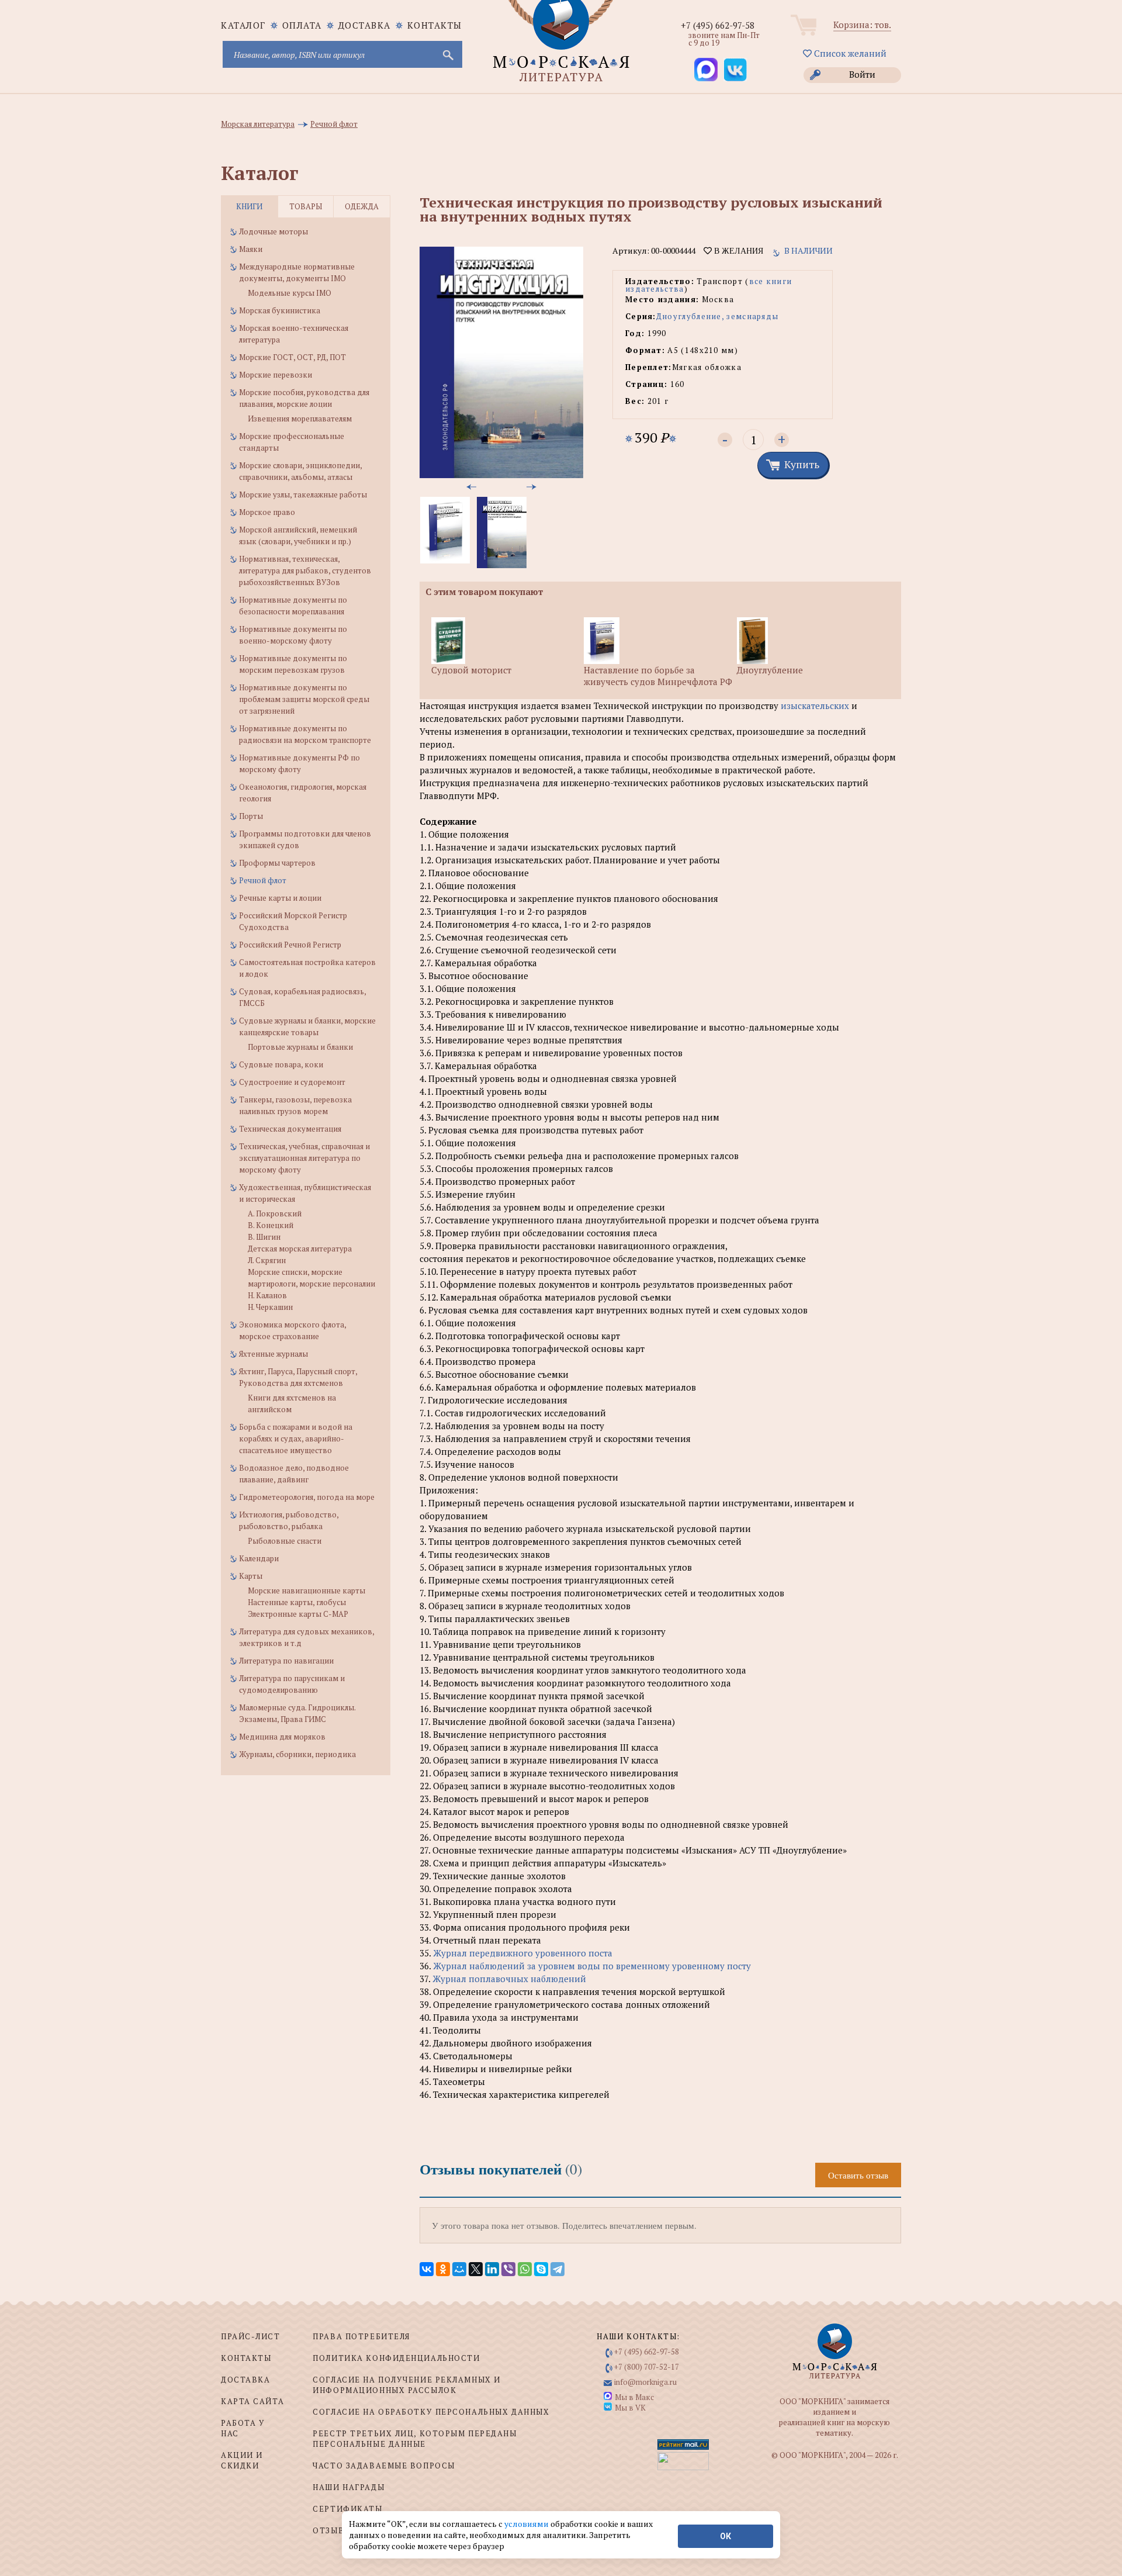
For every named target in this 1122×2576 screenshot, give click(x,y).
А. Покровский (275, 1213)
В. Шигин (264, 1237)
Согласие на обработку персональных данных (431, 2412)
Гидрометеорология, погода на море (307, 1497)
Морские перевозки (276, 375)
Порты (251, 816)
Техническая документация (290, 1129)
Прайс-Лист (251, 2336)
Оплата (302, 25)
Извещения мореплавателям (300, 419)
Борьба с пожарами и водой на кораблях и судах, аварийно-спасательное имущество (296, 1439)
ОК (726, 2536)
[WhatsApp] (525, 2269)
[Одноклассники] (443, 2269)
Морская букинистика (280, 310)
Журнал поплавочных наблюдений (509, 1979)
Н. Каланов (267, 1295)
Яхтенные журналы (273, 1354)
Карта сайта (252, 2401)
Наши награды (349, 2487)
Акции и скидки (242, 2460)
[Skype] (541, 2269)
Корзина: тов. (862, 25)
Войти (862, 74)
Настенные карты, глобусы (297, 1602)
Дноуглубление (770, 670)
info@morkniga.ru (645, 2382)
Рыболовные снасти (285, 1541)
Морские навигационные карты (307, 1590)
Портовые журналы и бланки (300, 1047)
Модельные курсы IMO (290, 293)
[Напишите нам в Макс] (706, 70)
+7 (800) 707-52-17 (647, 2367)
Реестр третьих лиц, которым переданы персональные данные (415, 2439)
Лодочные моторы (273, 231)
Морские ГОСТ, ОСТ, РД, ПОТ (292, 357)
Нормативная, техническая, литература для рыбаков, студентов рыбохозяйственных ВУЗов (305, 570)
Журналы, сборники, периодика (297, 1754)
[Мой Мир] (459, 2269)
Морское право (267, 512)
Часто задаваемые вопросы (384, 2466)
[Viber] (508, 2269)
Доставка (365, 25)
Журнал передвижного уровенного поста (523, 1953)
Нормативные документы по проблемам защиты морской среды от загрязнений (304, 699)
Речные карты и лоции (280, 898)
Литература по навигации (286, 1661)
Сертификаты (347, 2509)
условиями (527, 2524)
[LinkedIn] (492, 2269)
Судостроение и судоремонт (292, 1082)
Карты (251, 1576)
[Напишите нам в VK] (735, 70)
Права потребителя (361, 2336)
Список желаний (849, 53)
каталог (243, 25)
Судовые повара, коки (281, 1064)
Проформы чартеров (277, 863)
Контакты (435, 25)
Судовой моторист (471, 670)
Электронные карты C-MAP (298, 1614)
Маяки (251, 249)
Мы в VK (630, 2408)
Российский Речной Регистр (290, 945)
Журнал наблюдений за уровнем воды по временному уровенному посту (592, 1966)
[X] (476, 2269)
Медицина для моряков (282, 1737)
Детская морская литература (300, 1249)
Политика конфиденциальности (396, 2358)
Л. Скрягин (267, 1260)
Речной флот (263, 880)
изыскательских (815, 706)
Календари (259, 1558)
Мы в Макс (634, 2397)
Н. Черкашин (270, 1307)
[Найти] (447, 54)
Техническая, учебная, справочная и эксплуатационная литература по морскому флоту (304, 1158)
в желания (737, 251)
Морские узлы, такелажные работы (303, 495)
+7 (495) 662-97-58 (718, 25)
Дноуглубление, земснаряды (718, 316)
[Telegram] (557, 2269)
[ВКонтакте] (427, 2269)
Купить (802, 464)
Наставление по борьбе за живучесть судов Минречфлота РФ (658, 676)
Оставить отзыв (858, 2175)
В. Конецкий (271, 1225)
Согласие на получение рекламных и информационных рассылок (406, 2385)
